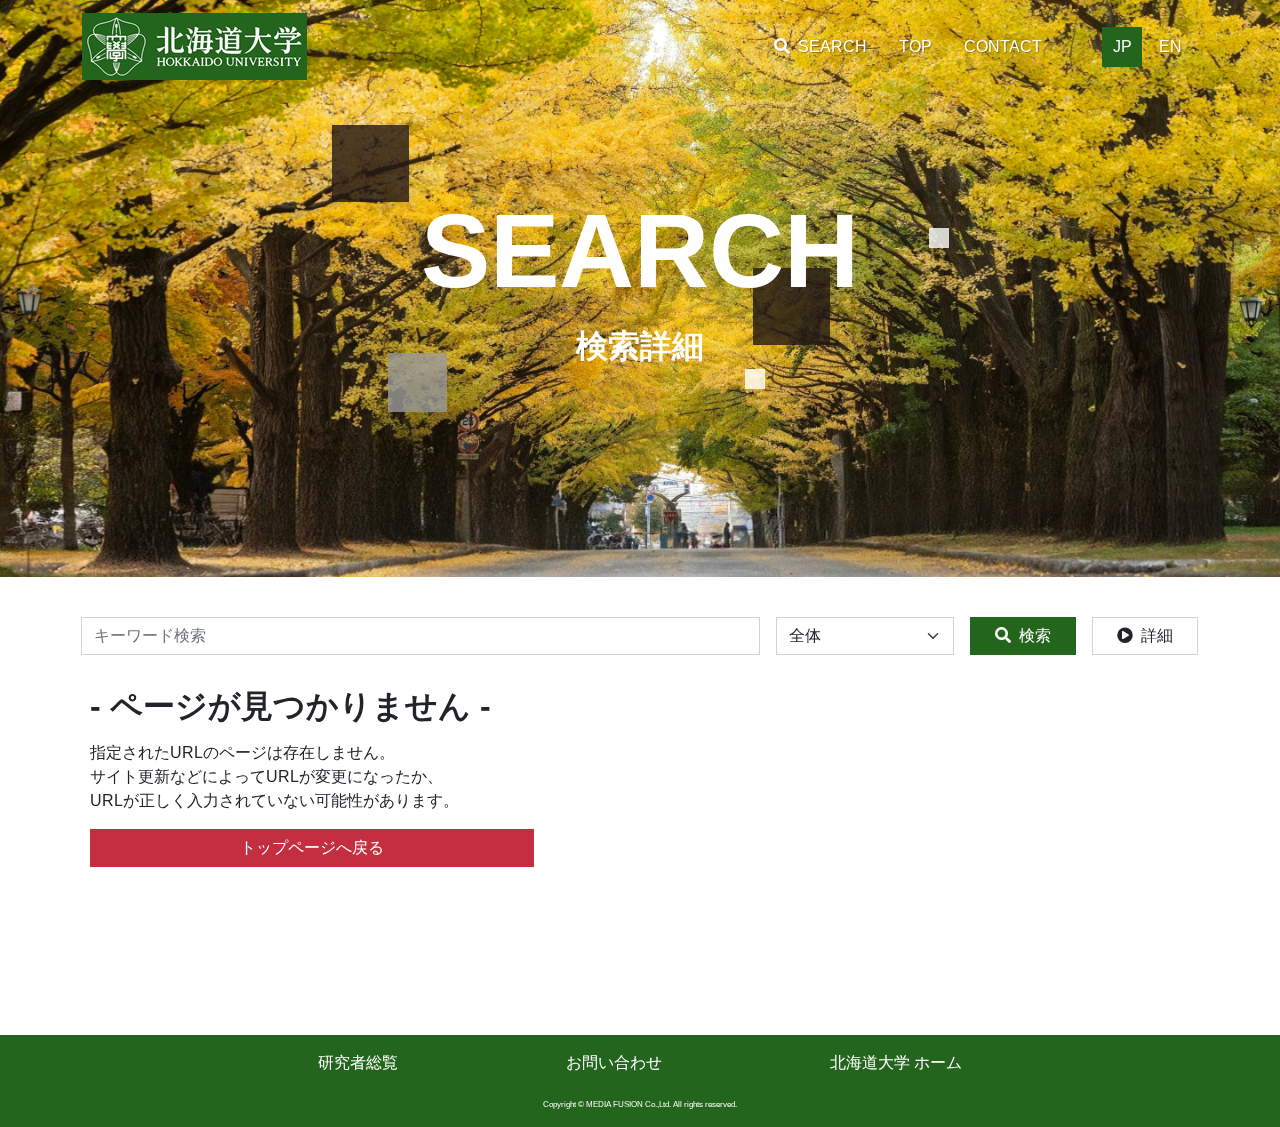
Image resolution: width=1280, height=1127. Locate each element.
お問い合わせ (614, 1062)
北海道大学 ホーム (896, 1062)
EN (1170, 46)
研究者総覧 (358, 1062)
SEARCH (832, 46)
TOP (915, 46)
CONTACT (1003, 46)
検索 (1035, 635)
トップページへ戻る (312, 847)
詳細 (1157, 635)
